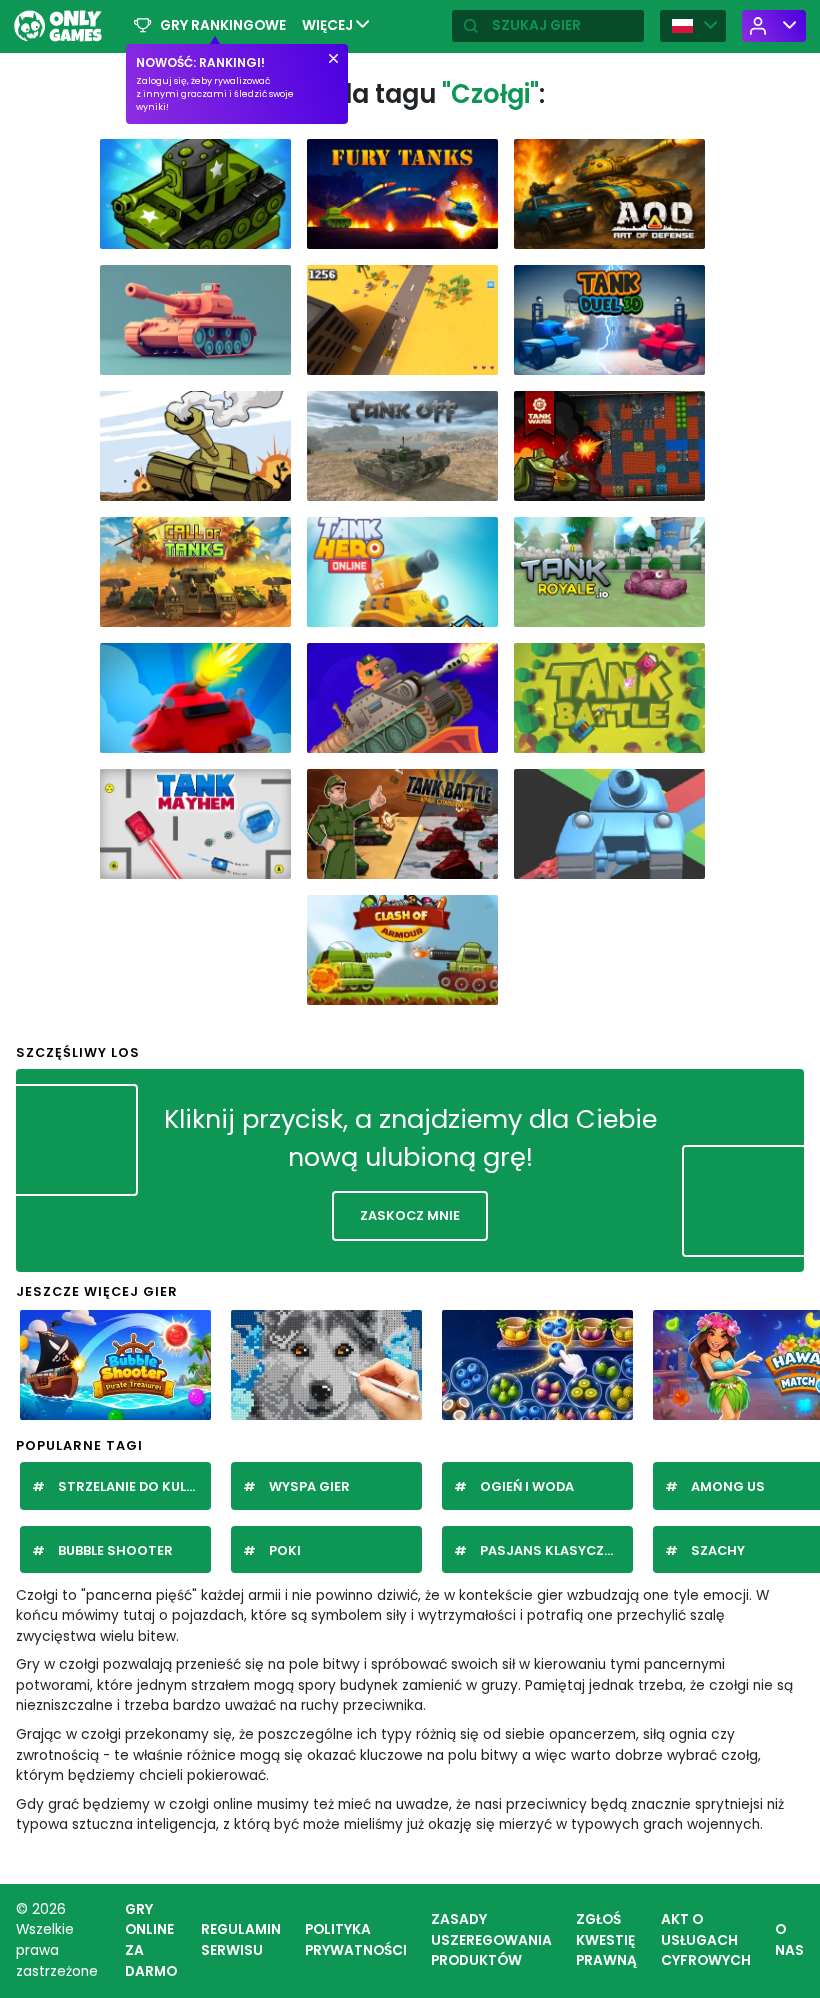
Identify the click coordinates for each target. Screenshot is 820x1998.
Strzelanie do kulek (130, 1486)
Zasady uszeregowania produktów (491, 1940)
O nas (789, 1940)
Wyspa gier (309, 1486)
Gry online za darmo (151, 1940)
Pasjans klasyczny (551, 1550)
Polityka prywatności (356, 1940)
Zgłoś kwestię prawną (606, 1940)
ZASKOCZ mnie (410, 1215)
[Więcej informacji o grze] (268, 232)
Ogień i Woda (527, 1486)
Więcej (329, 25)
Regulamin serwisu (241, 1940)
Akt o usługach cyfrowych (706, 1940)
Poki (285, 1550)
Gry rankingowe (223, 25)
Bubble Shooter (115, 1550)
